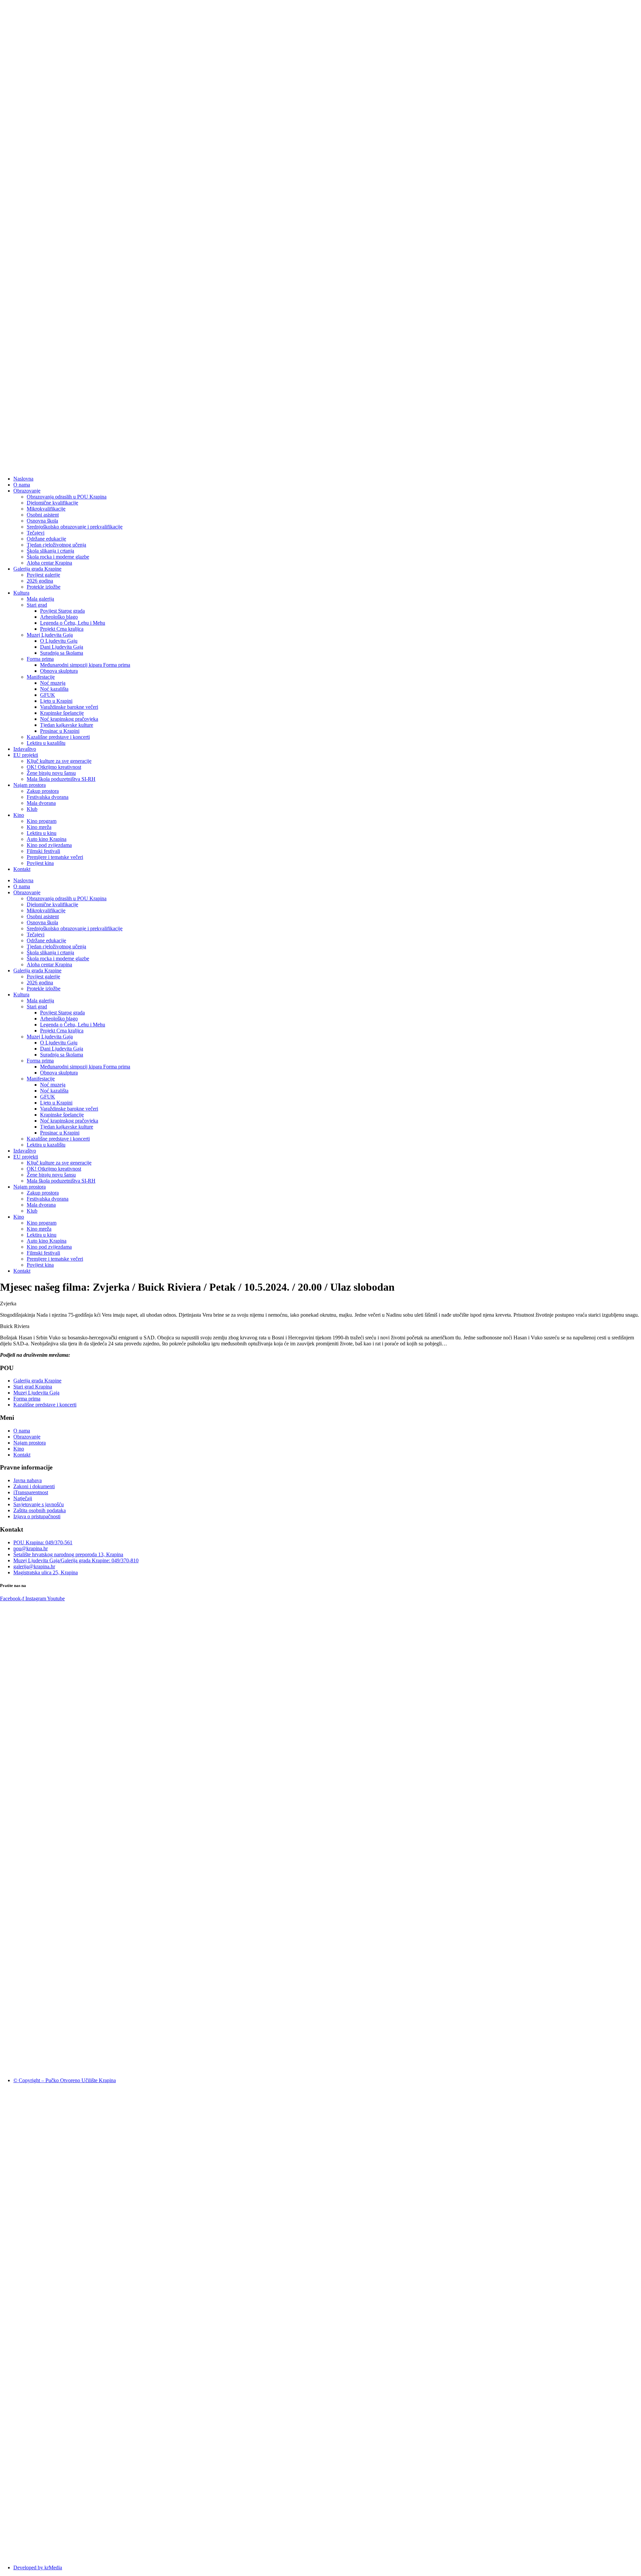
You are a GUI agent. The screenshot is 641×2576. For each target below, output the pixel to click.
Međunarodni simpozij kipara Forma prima (85, 665)
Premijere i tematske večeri (55, 857)
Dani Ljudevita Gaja (62, 647)
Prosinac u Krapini (60, 731)
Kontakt (22, 869)
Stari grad (37, 605)
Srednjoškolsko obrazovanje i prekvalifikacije (75, 527)
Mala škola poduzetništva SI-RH (61, 779)
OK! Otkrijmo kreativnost (54, 767)
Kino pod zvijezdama (49, 845)
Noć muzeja (53, 683)
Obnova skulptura (59, 671)
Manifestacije (41, 677)
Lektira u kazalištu (46, 743)
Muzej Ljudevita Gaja (50, 635)
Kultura (21, 593)
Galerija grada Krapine (37, 569)
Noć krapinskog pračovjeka (69, 719)
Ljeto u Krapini (56, 701)
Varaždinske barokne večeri (69, 707)
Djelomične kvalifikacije (52, 503)
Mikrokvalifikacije (46, 509)
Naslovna (23, 479)
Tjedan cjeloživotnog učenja (56, 545)
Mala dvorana (41, 803)
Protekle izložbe (44, 587)
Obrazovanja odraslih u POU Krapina (67, 497)
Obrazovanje (27, 491)
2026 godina (40, 581)
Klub (32, 809)
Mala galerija (40, 599)
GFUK (48, 695)
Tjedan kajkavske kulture (67, 725)
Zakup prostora (43, 791)
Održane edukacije (46, 539)
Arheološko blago (59, 617)
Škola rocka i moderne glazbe (58, 557)
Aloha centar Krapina (49, 563)
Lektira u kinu (42, 833)
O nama (22, 485)
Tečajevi (36, 533)
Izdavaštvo (25, 749)
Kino (19, 815)
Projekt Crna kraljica (62, 629)
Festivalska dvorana (48, 797)
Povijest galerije (43, 575)
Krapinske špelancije (62, 713)
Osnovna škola (42, 521)
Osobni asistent (43, 515)
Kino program (42, 821)
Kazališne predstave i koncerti (58, 737)
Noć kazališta (54, 689)
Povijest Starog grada (62, 611)
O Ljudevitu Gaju (59, 641)
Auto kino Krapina (47, 839)
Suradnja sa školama (62, 653)
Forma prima (40, 659)
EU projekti (26, 755)
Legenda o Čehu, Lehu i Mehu (73, 623)
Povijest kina (40, 863)
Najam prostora (30, 785)
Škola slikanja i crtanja (50, 551)
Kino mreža (39, 827)
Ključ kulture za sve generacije (59, 761)
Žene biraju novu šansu (51, 773)
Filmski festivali (43, 851)
